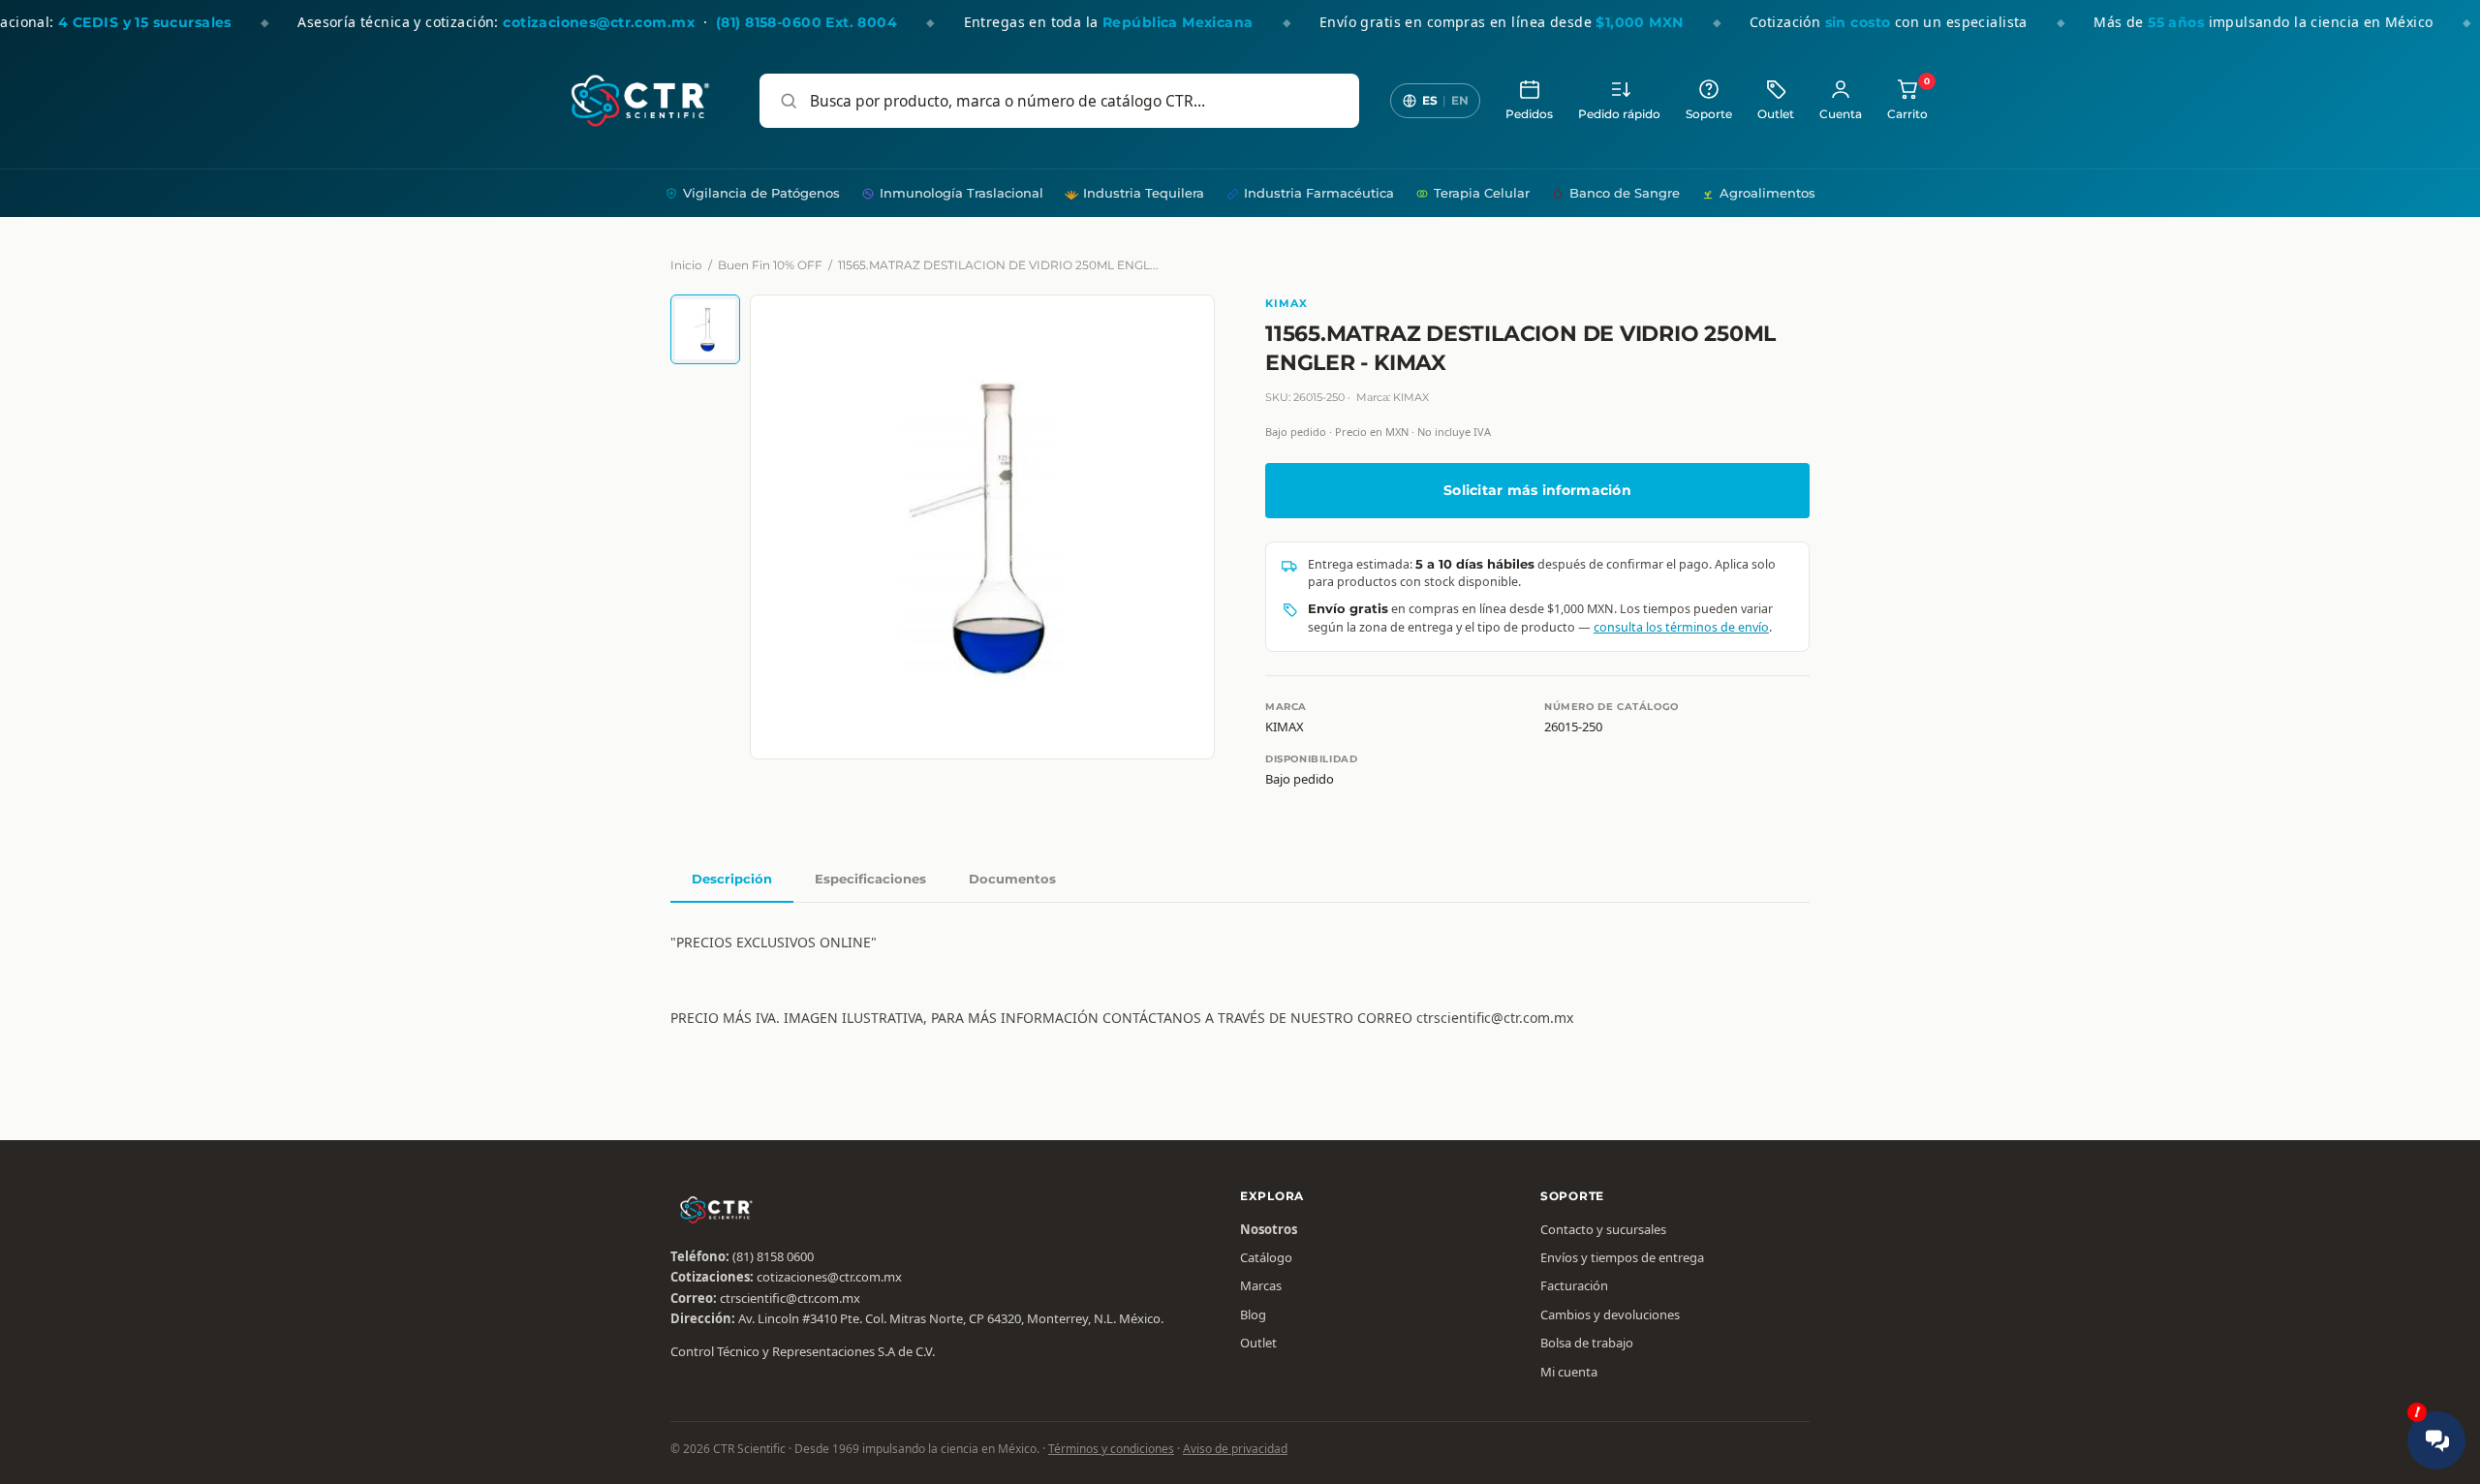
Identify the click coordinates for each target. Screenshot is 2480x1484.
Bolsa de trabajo (1587, 1343)
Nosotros (1269, 1229)
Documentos (1012, 879)
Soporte (1709, 114)
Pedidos (1529, 114)
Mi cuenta (1569, 1372)
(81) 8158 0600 (773, 1256)
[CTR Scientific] (640, 101)
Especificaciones (870, 879)
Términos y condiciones (1111, 1449)
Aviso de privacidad (1235, 1449)
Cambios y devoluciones (1610, 1314)
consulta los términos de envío (1681, 627)
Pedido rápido (1619, 114)
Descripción (732, 879)
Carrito (1907, 99)
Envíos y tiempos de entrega (1622, 1257)
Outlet (1776, 114)
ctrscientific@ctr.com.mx (790, 1298)
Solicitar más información (1537, 490)
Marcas (1261, 1285)
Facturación (1574, 1285)
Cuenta (1841, 114)
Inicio (686, 265)
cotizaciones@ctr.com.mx (829, 1277)
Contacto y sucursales (1603, 1229)
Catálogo (1266, 1257)
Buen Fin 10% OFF (770, 265)
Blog (1253, 1314)
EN (1460, 100)
